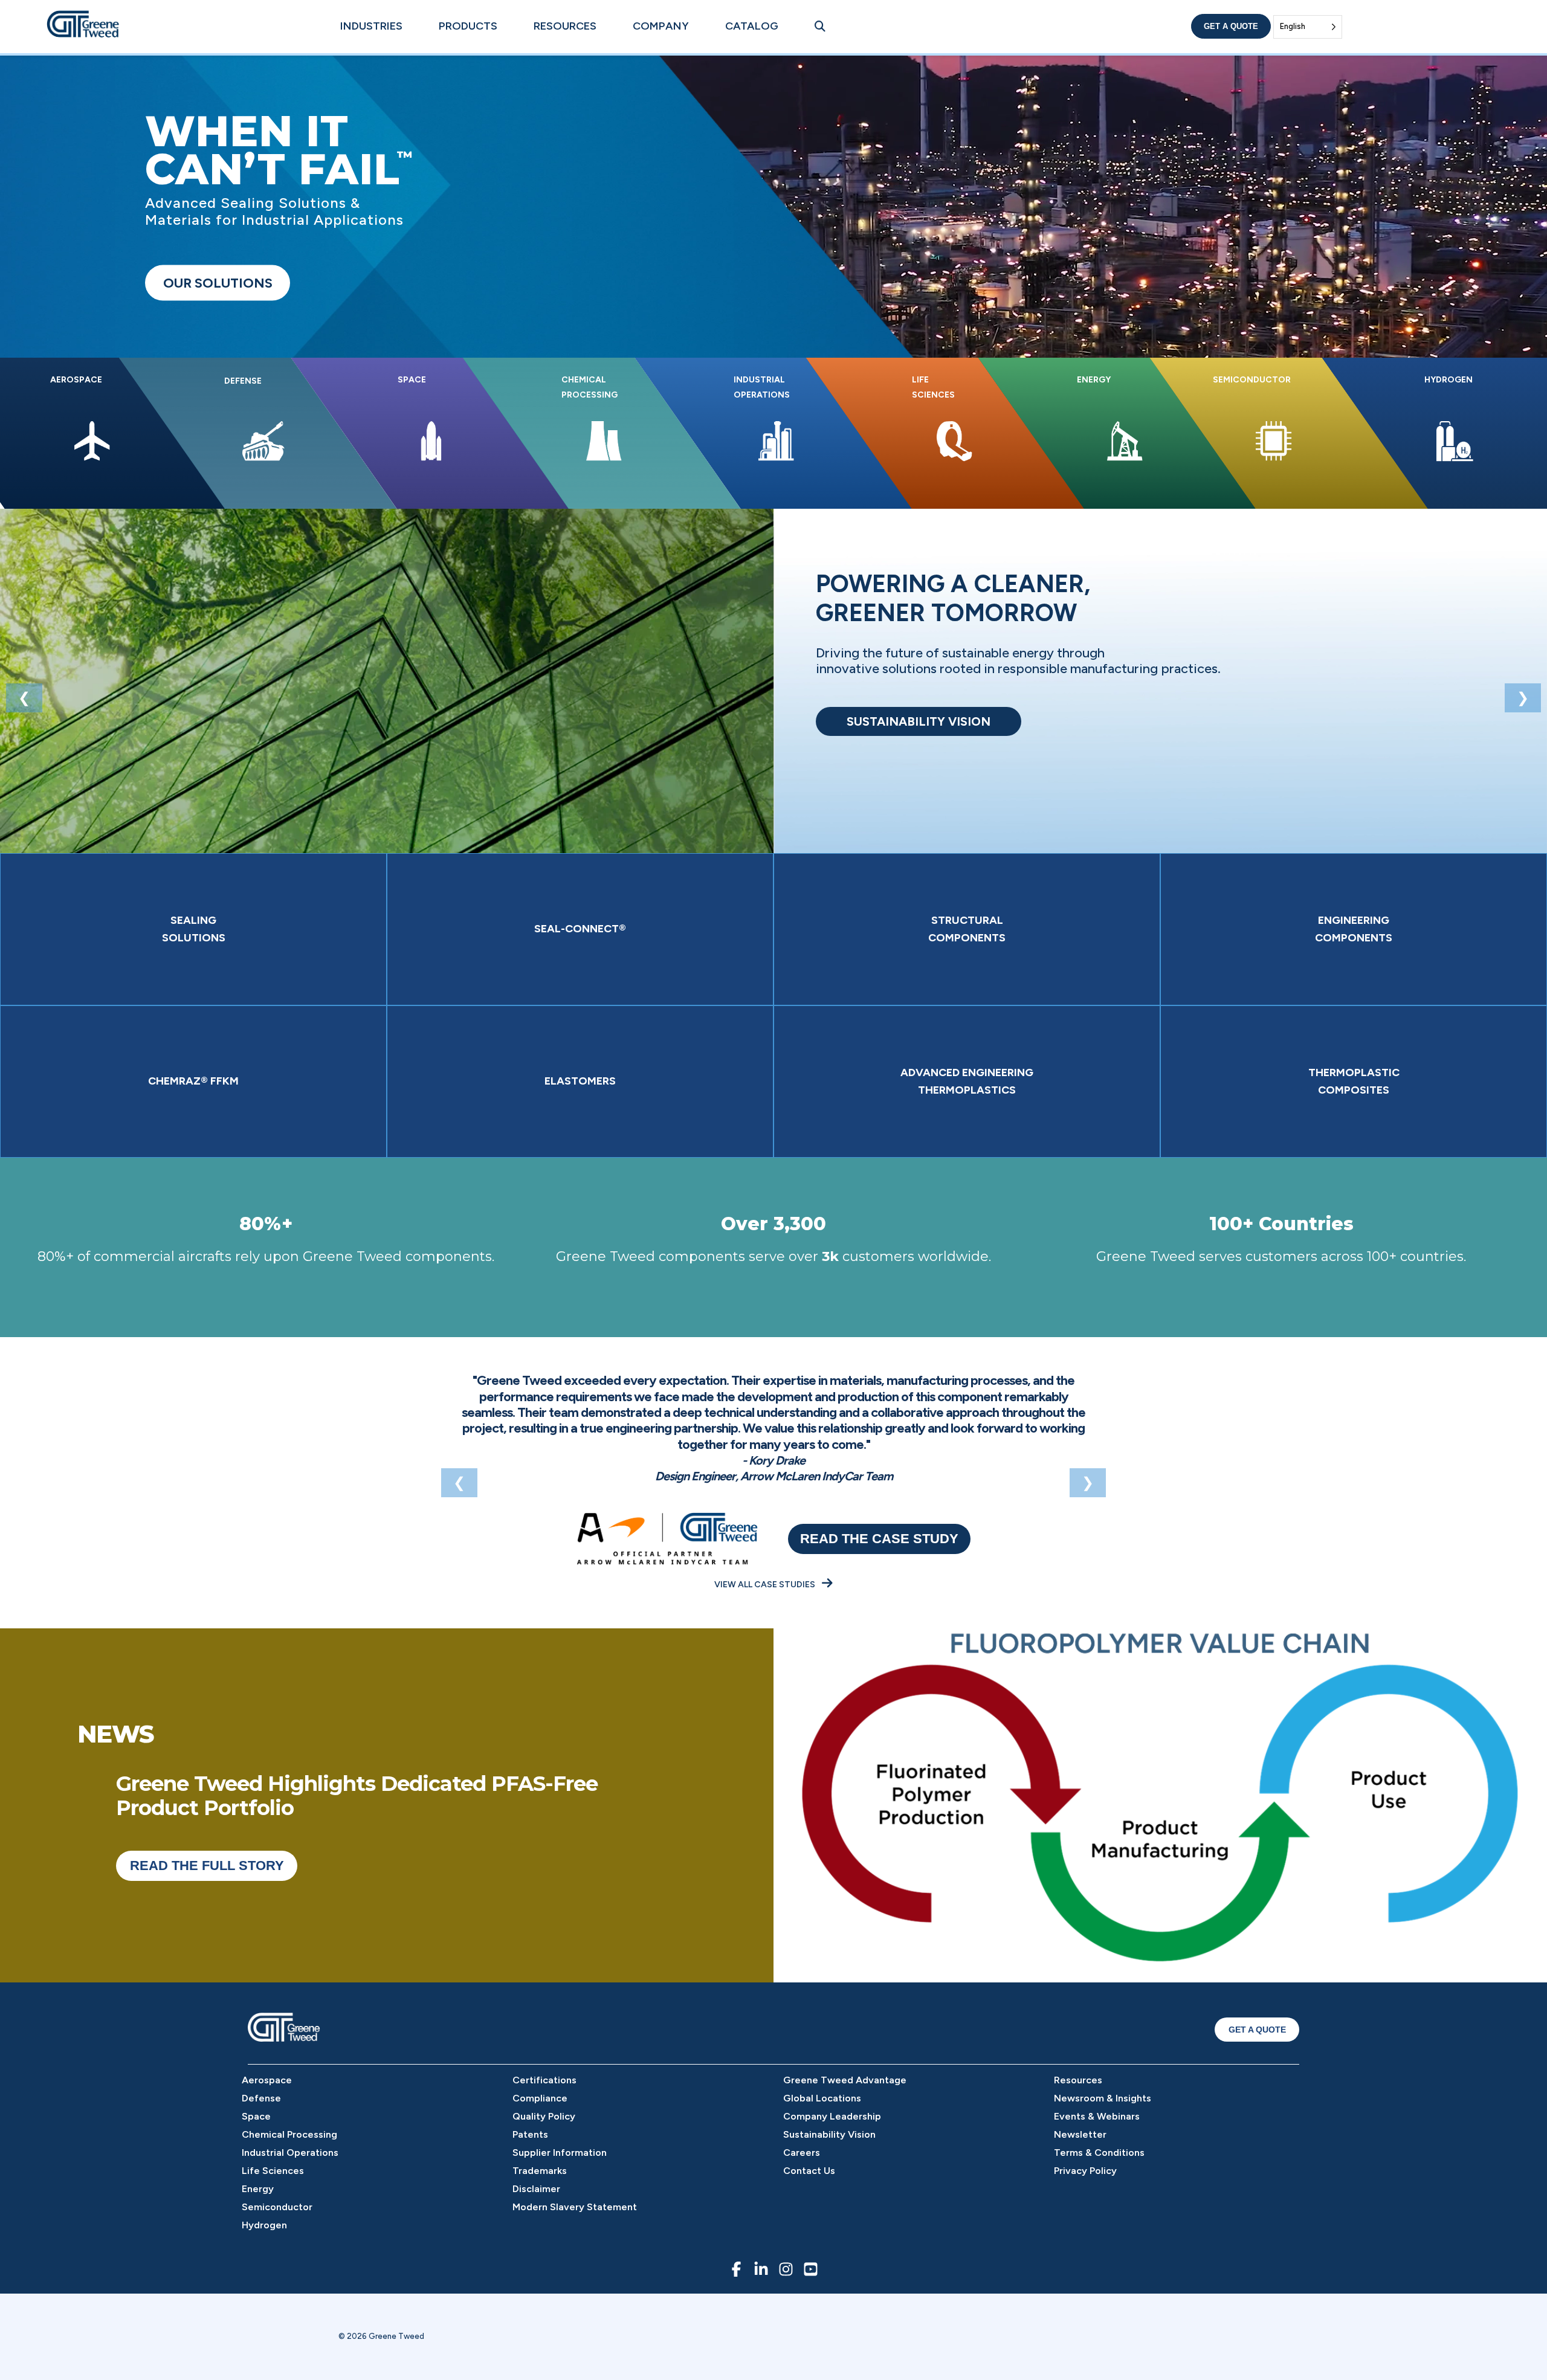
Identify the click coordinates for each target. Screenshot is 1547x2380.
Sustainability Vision (829, 2134)
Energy (258, 2189)
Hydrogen (264, 2225)
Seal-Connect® (580, 929)
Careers (802, 2153)
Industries (371, 26)
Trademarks (540, 2171)
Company (661, 26)
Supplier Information (560, 2153)
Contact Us (809, 2171)
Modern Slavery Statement (575, 2207)
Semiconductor (277, 2207)
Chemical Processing (289, 2134)
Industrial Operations (290, 2153)
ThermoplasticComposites (1354, 1081)
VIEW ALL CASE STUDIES (766, 1585)
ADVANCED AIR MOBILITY (919, 721)
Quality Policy (544, 2116)
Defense (261, 2098)
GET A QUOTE (1257, 2030)
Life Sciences (273, 2171)
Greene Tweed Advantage (845, 2080)
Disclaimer (536, 2189)
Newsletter (1080, 2134)
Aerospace (267, 2080)
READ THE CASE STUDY (879, 1539)
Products (468, 26)
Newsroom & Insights (1103, 2098)
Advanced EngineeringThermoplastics (967, 1081)
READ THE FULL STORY (207, 1866)
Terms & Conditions (1099, 2153)
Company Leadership (832, 2116)
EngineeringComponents (1354, 929)
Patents (530, 2134)
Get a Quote (1231, 26)
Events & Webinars (1097, 2116)
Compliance (540, 2098)
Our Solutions (218, 283)
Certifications (544, 2080)
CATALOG (752, 26)
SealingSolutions (194, 929)
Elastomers (580, 1081)
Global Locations (822, 2098)
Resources (565, 26)
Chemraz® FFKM (193, 1081)
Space (256, 2116)
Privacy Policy (1085, 2171)
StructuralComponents (967, 929)
